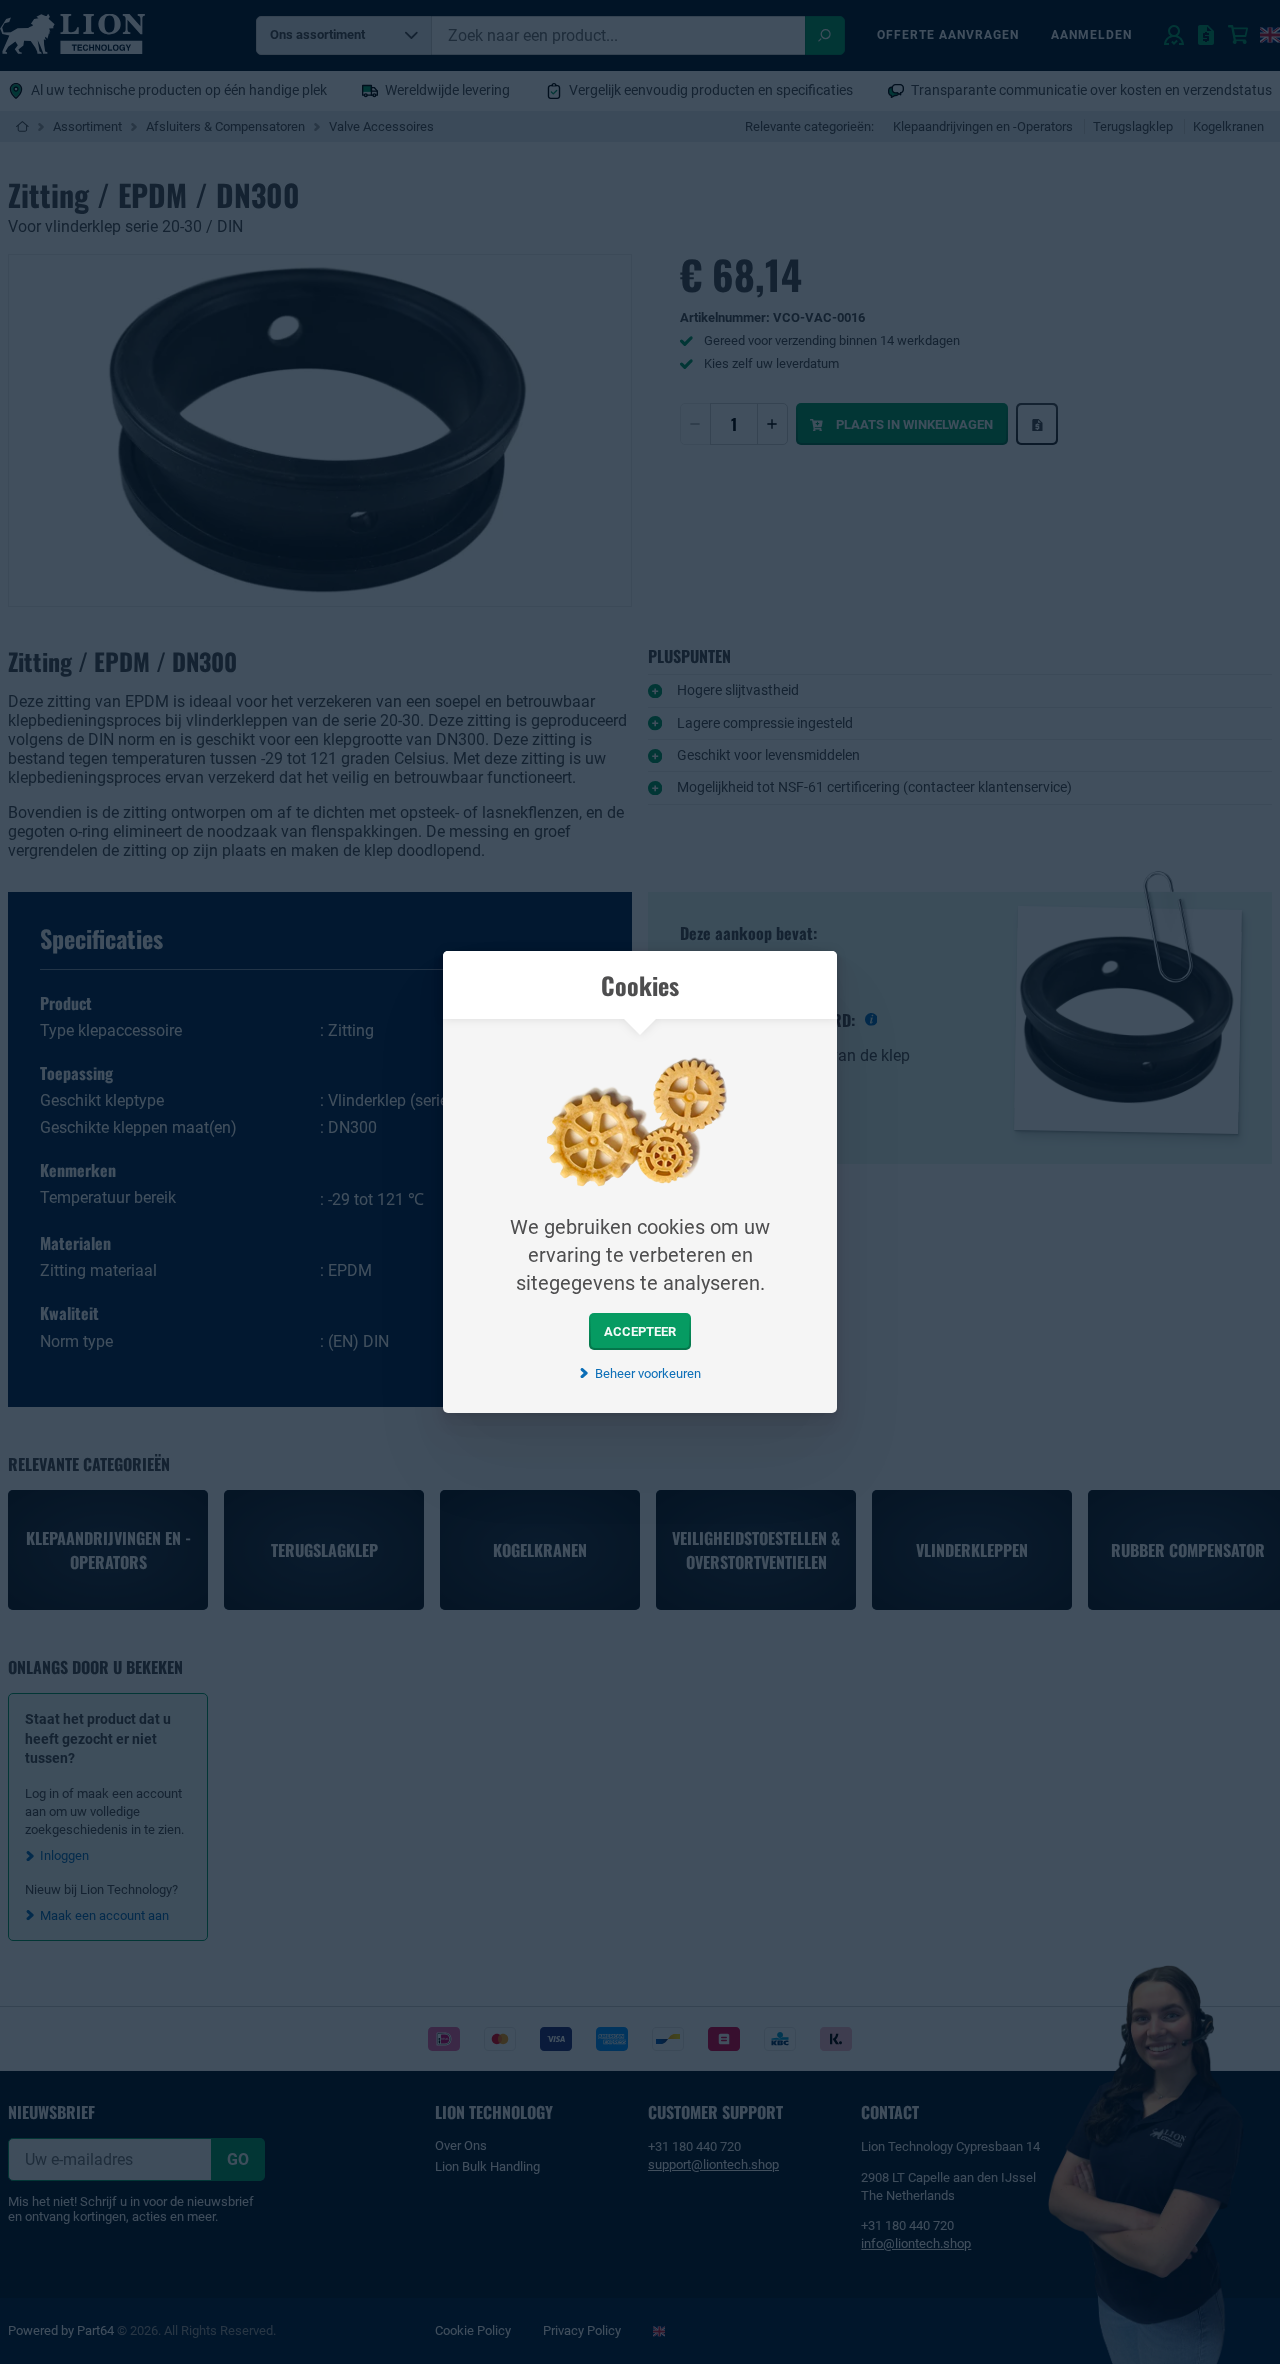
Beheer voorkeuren (647, 1373)
